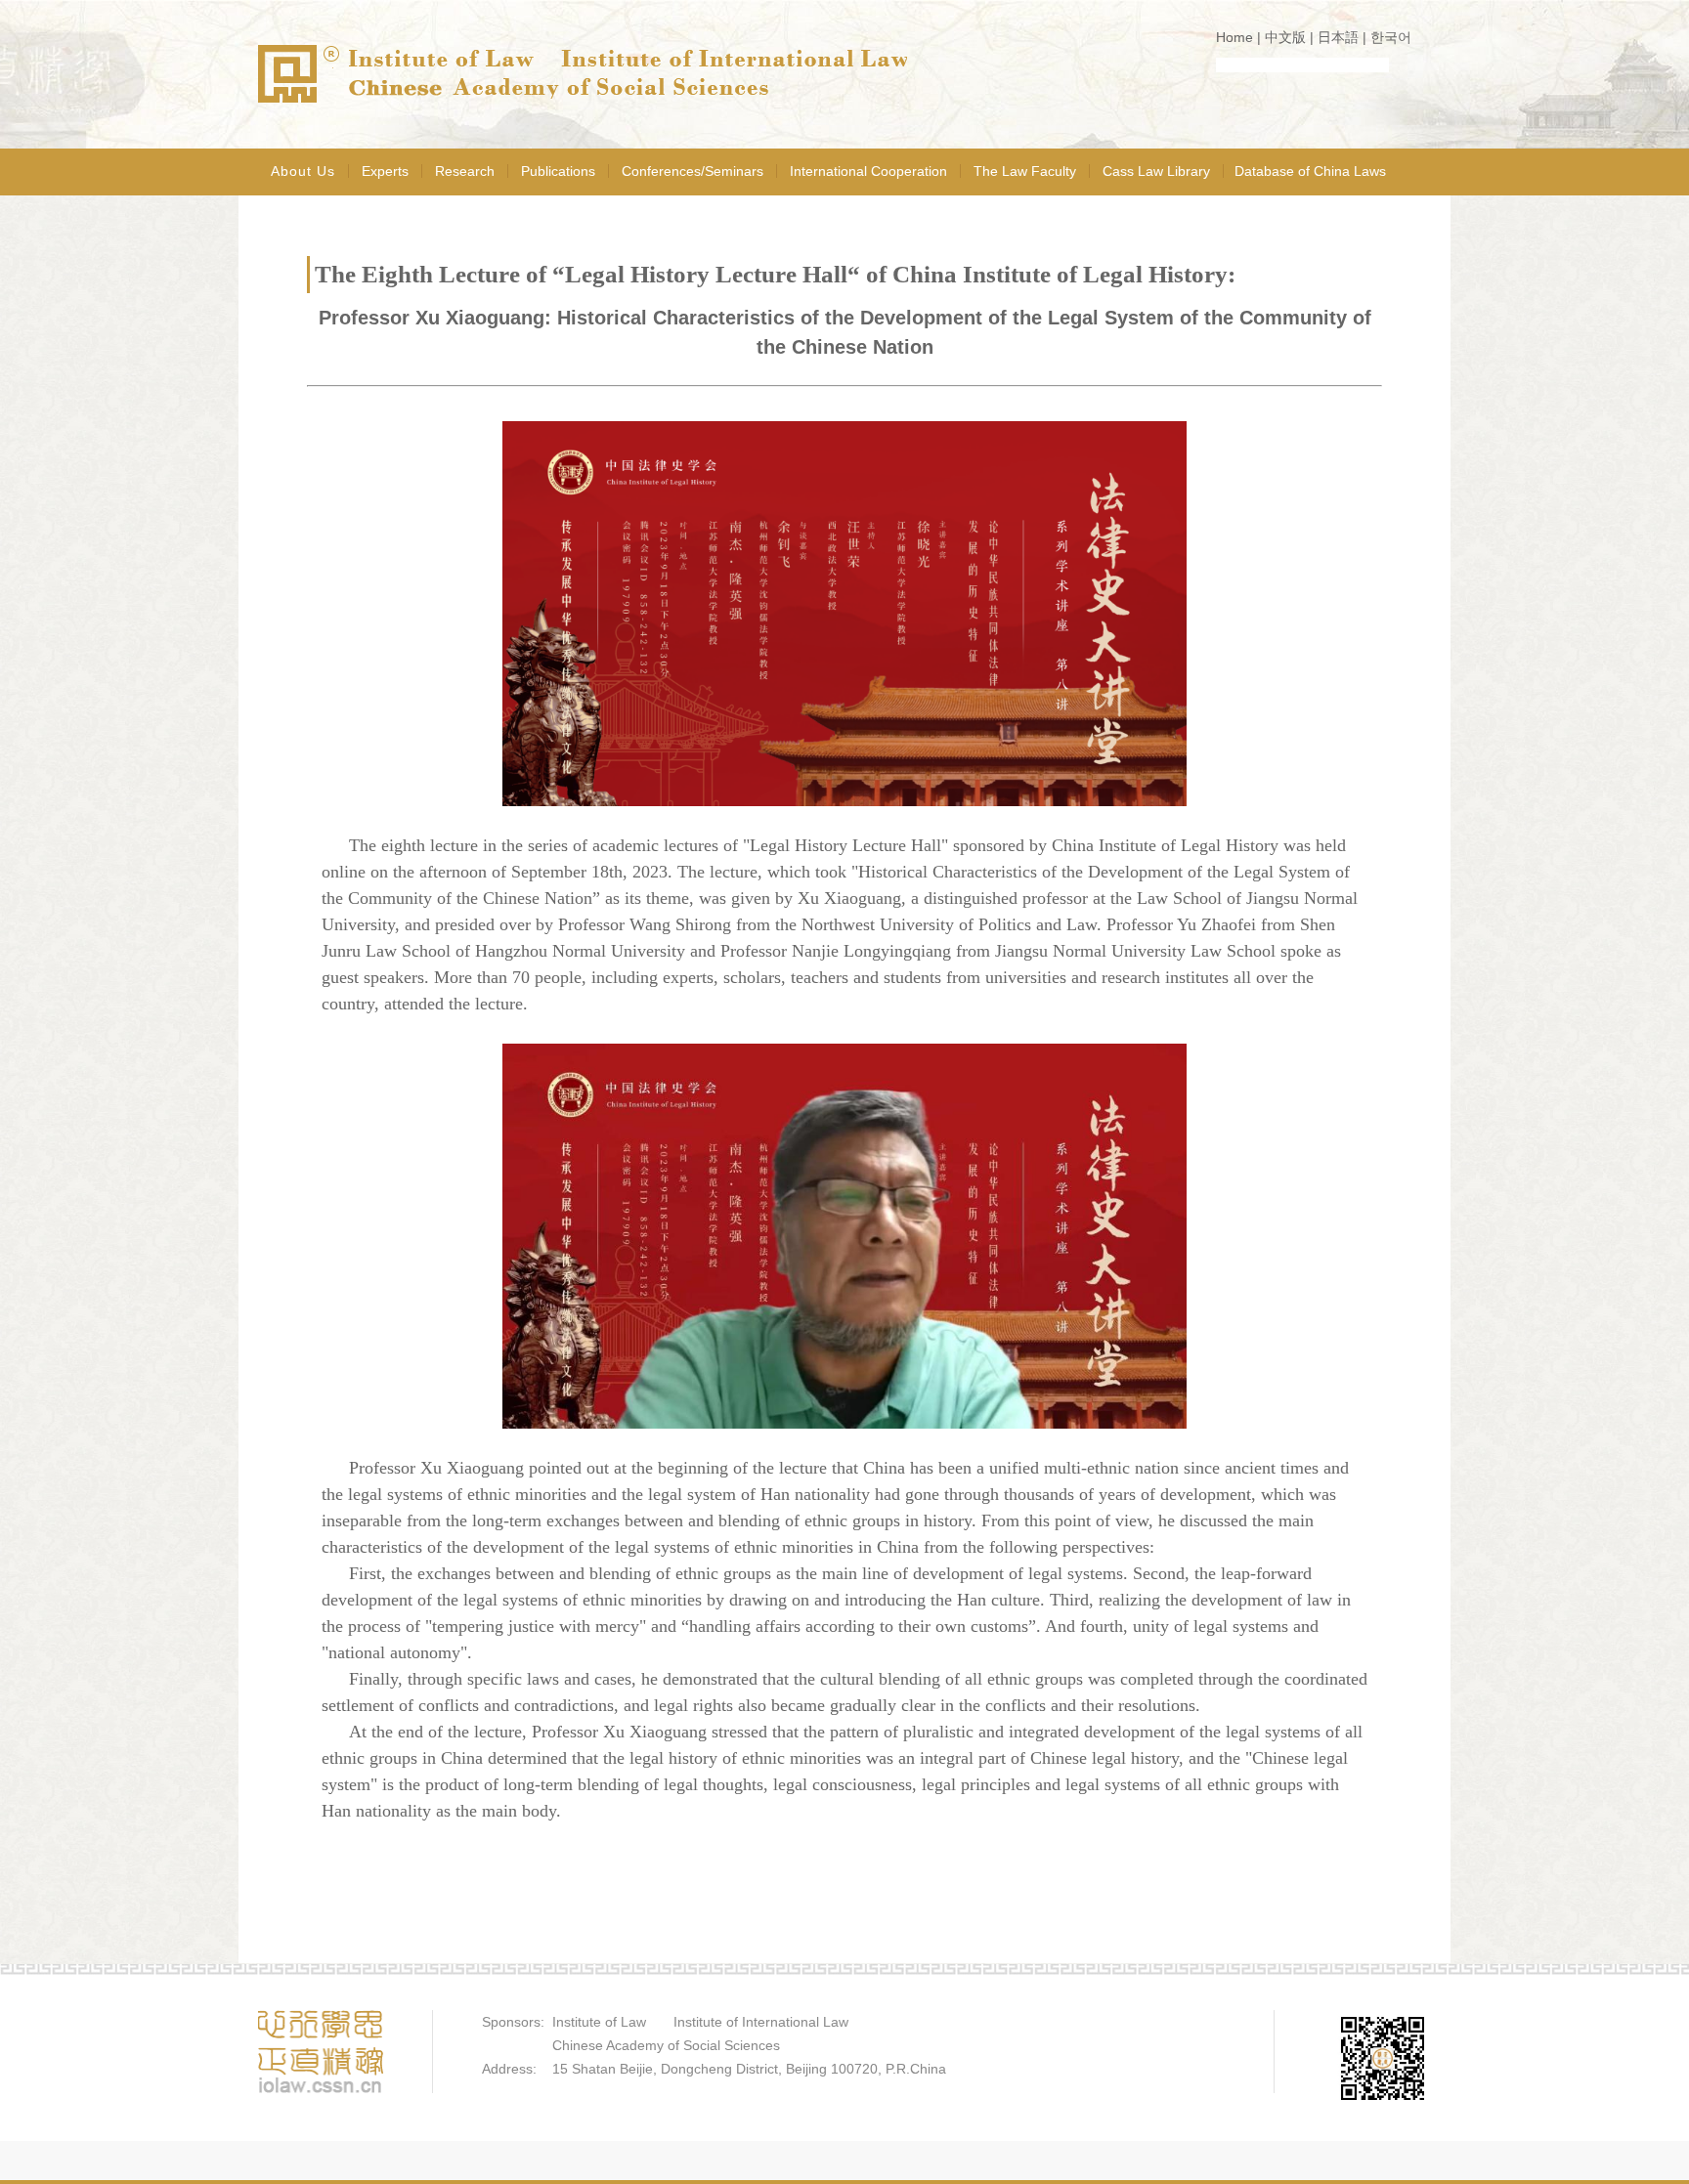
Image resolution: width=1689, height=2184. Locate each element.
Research (465, 171)
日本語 (1338, 37)
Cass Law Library (1156, 171)
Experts (385, 171)
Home (1234, 37)
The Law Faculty (1025, 171)
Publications (558, 171)
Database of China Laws (1310, 171)
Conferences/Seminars (693, 171)
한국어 (1391, 37)
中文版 (1285, 37)
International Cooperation (868, 171)
